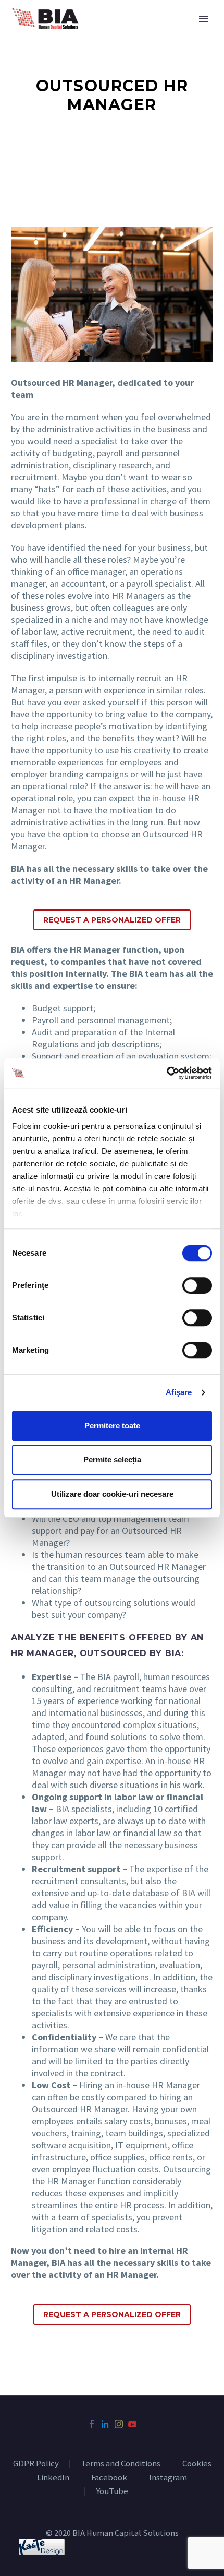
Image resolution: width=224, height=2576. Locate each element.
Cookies (197, 2464)
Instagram (168, 2478)
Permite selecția (112, 1460)
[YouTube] (132, 2424)
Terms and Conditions (121, 2464)
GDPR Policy (36, 2464)
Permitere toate (112, 1426)
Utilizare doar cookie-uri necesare (112, 1494)
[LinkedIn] (105, 2424)
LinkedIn (53, 2478)
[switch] (197, 1285)
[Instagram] (119, 2424)
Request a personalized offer (112, 920)
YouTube (112, 2492)
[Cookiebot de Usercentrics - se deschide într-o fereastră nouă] (166, 1073)
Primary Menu (204, 19)
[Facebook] (92, 2424)
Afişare (179, 1392)
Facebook (109, 2478)
